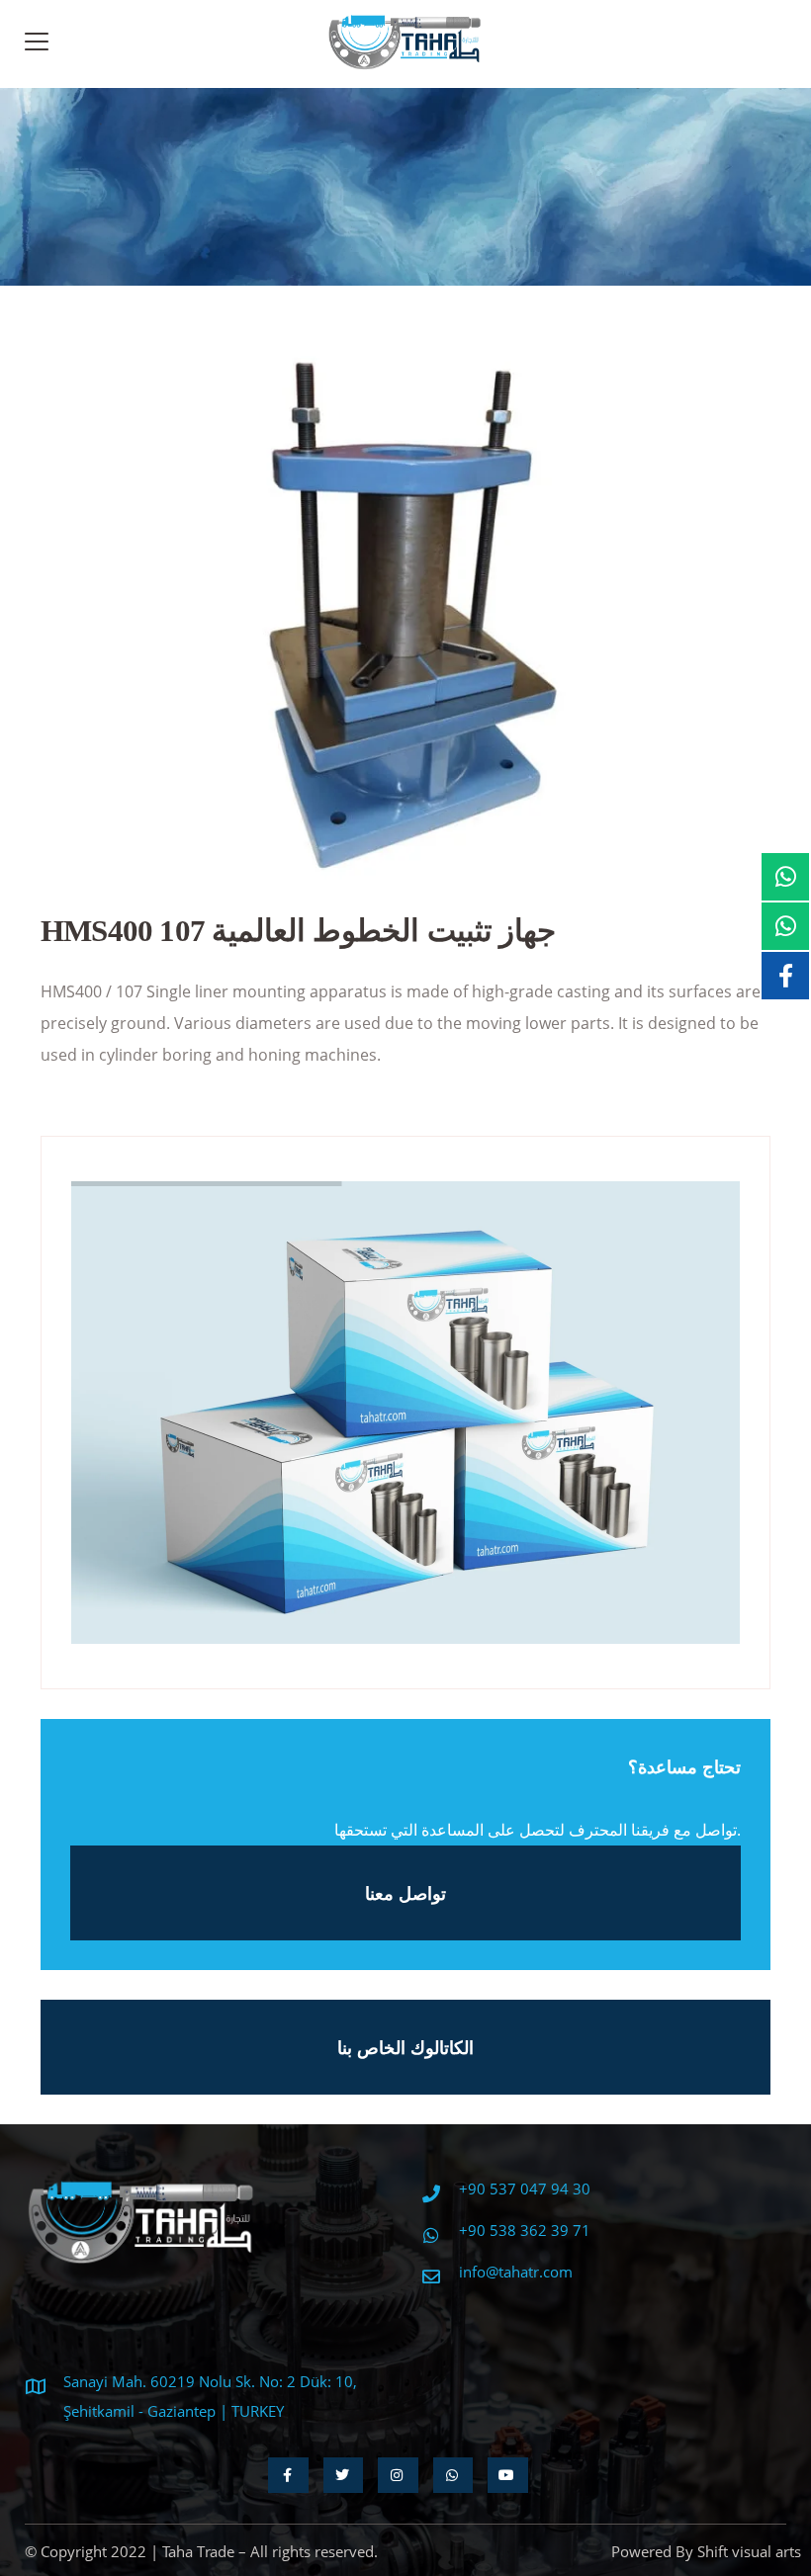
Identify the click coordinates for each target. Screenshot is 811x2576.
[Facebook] (288, 2475)
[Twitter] (344, 2475)
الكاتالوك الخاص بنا (405, 2047)
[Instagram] (398, 2475)
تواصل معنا (405, 1893)
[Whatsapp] (453, 2475)
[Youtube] (508, 2475)
